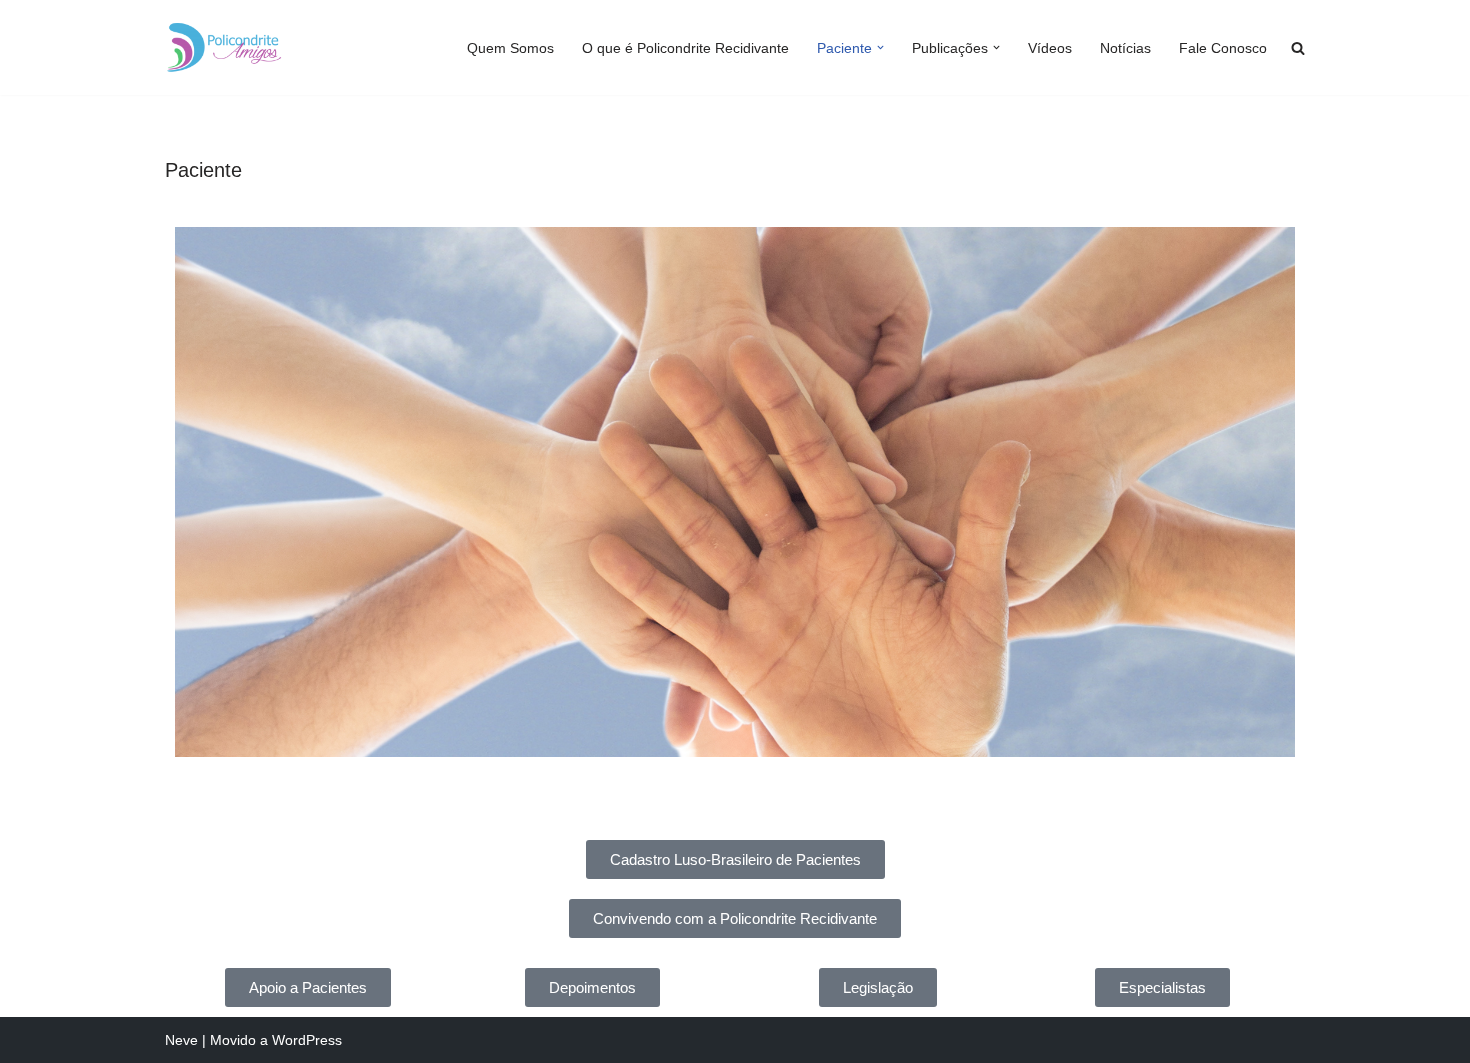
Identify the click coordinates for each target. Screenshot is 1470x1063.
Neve (181, 1040)
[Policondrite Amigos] (225, 47)
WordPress (307, 1040)
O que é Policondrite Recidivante (685, 48)
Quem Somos (510, 48)
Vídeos (1050, 48)
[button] (880, 47)
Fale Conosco (1223, 48)
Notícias (1125, 48)
